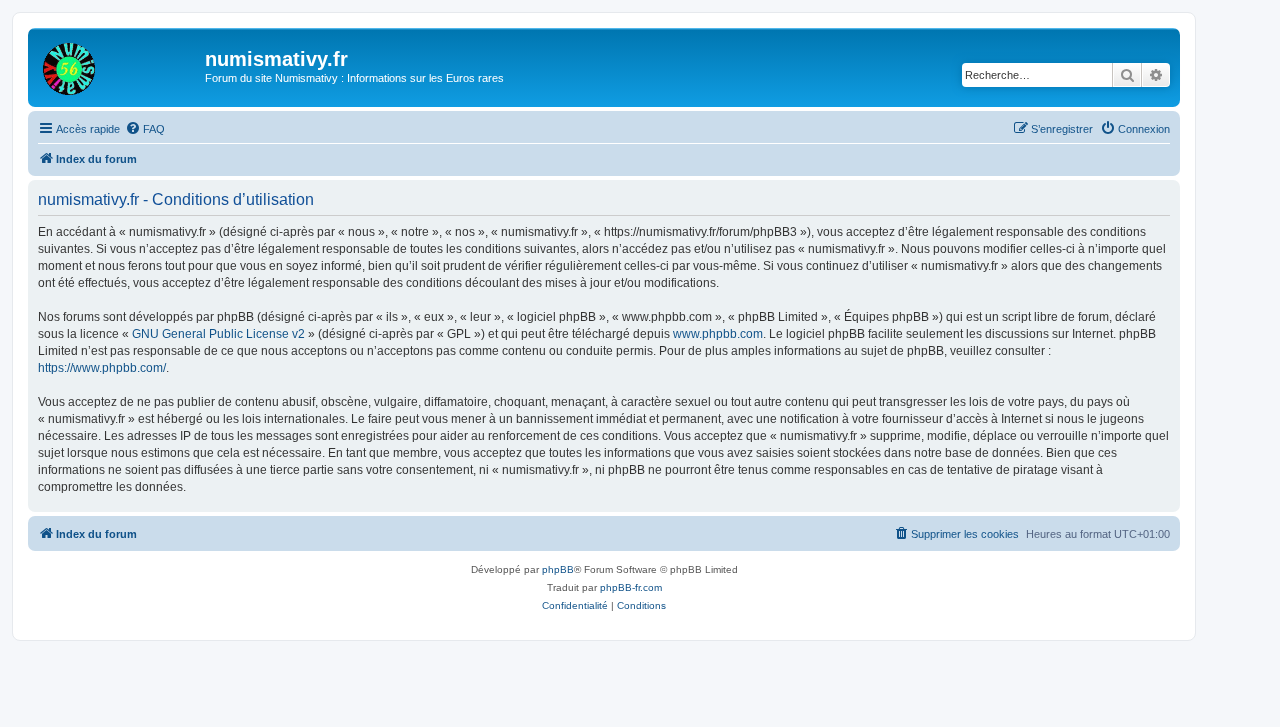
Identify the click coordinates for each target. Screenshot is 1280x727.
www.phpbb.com (718, 334)
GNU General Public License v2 (218, 334)
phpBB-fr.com (631, 587)
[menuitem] (145, 129)
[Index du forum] (119, 65)
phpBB (558, 569)
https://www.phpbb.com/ (102, 368)
